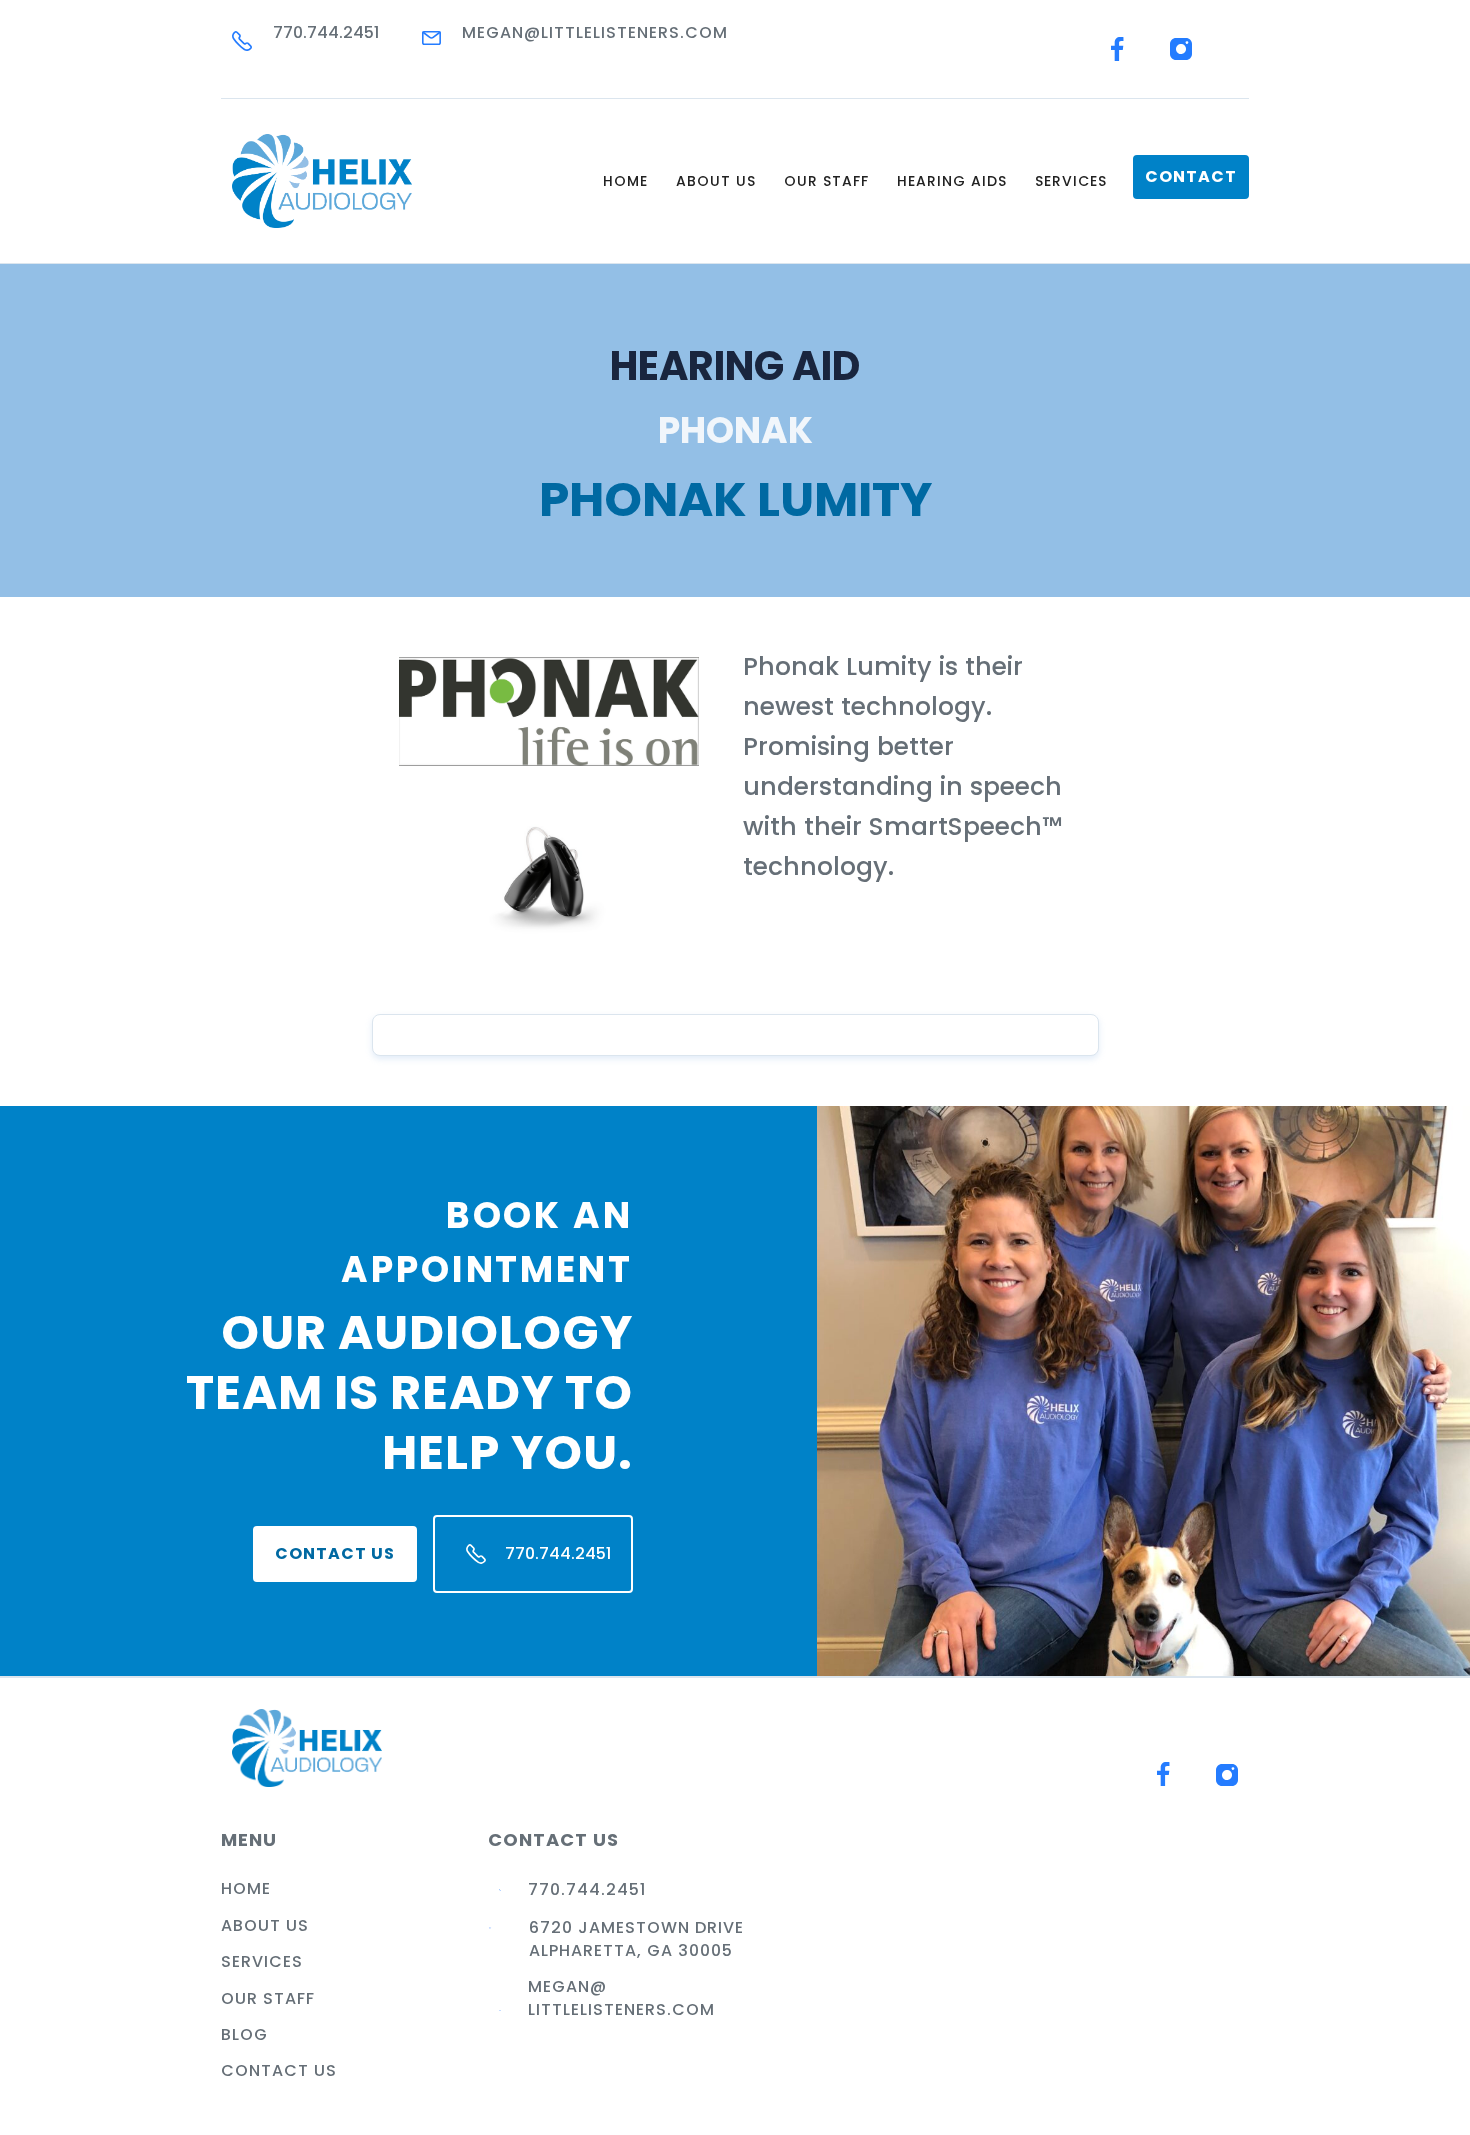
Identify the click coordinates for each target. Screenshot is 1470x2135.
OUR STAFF (826, 181)
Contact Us (335, 1553)
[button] (716, 181)
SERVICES (1071, 181)
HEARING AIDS (952, 181)
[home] (322, 181)
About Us (265, 1926)
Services (262, 1962)
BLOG (244, 2035)
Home (625, 181)
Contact (1191, 176)
